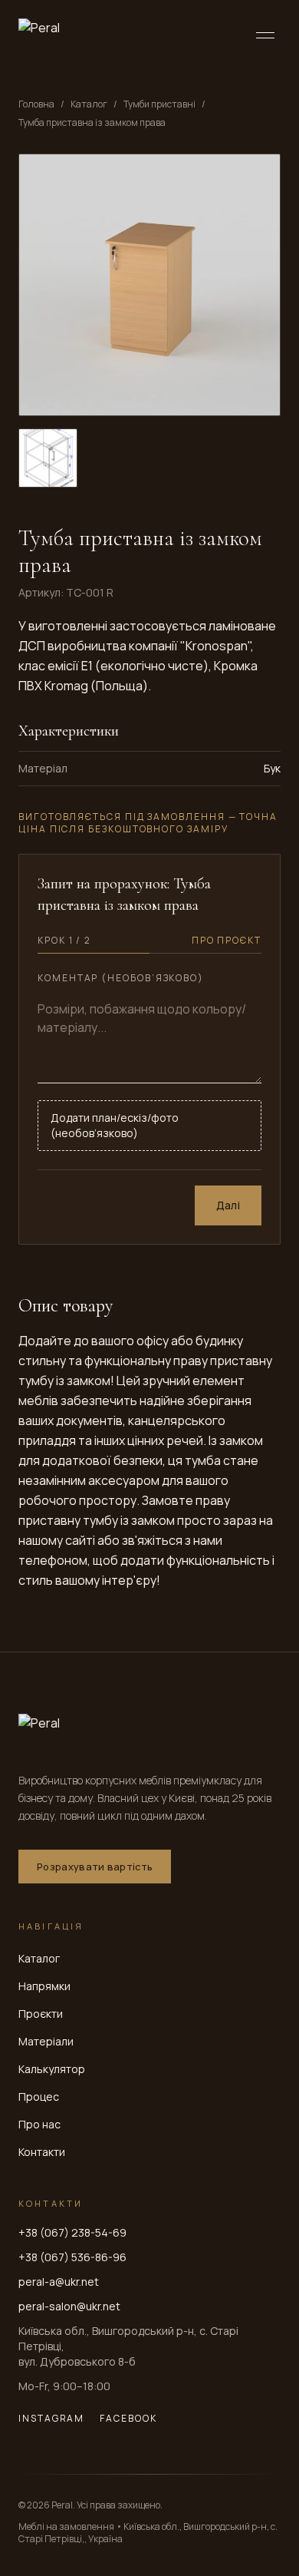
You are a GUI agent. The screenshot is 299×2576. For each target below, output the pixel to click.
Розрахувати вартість (95, 1867)
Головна (36, 104)
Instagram (51, 2419)
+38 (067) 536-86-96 (72, 2257)
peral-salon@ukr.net (69, 2306)
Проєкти (41, 2014)
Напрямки (44, 1986)
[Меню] (265, 35)
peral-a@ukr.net (59, 2282)
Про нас (39, 2124)
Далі (228, 1205)
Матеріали (46, 2041)
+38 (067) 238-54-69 (72, 2232)
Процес (39, 2097)
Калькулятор (52, 2069)
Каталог (89, 104)
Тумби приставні (159, 104)
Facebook (128, 2419)
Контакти (42, 2152)
